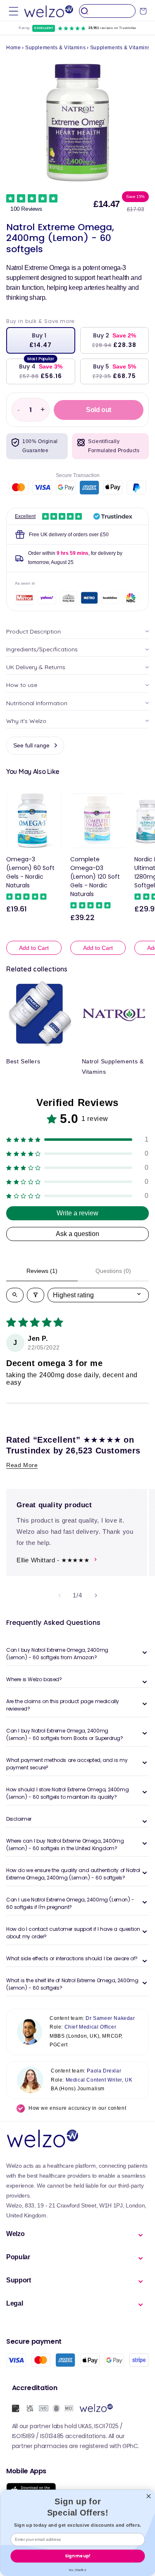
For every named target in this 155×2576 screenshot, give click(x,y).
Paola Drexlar (104, 2071)
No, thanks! (78, 2570)
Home (13, 48)
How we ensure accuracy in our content (77, 2108)
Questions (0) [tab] (113, 1271)
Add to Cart (34, 948)
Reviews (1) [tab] (42, 1271)
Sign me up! (77, 2556)
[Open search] (15, 1295)
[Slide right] (96, 1595)
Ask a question (77, 1234)
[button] (14, 11)
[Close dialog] (148, 2496)
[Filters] (36, 1295)
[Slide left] (60, 1595)
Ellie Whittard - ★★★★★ (53, 1560)
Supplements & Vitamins (55, 48)
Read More (22, 1465)
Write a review (77, 1213)
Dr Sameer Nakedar (110, 2018)
